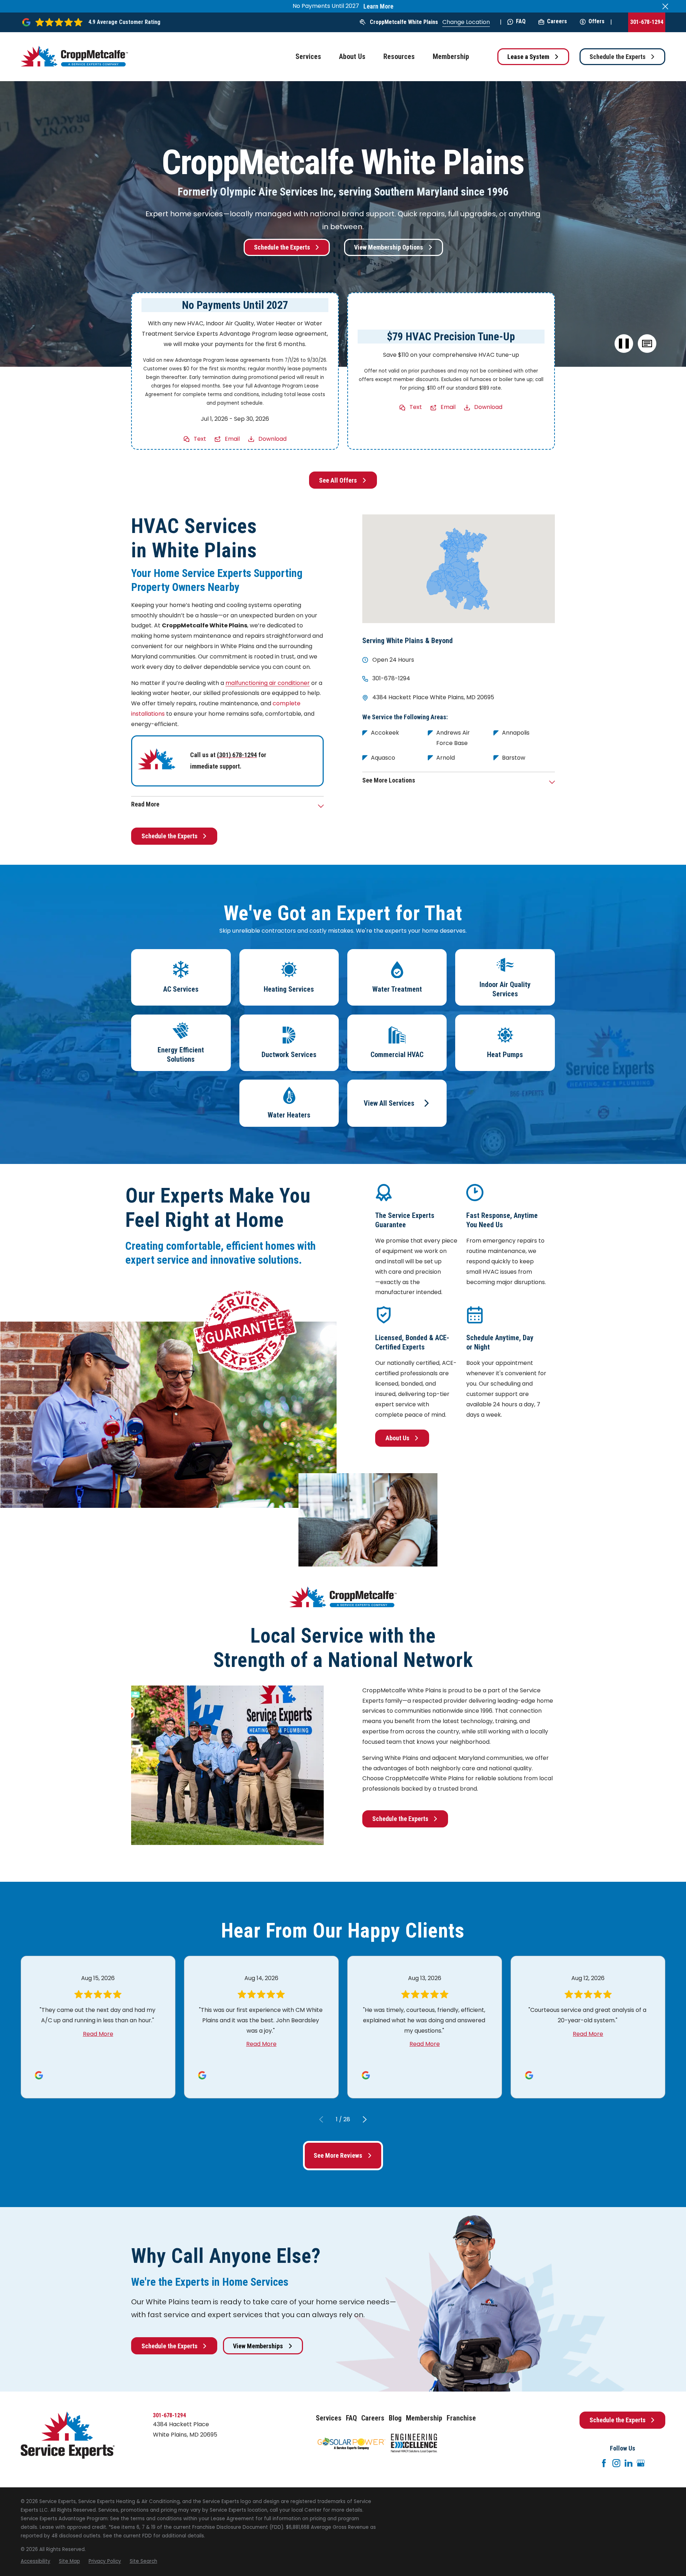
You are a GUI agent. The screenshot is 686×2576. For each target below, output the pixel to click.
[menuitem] (36, 2561)
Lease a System (528, 57)
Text (200, 439)
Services (329, 2418)
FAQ (521, 21)
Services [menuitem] (308, 56)
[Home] (74, 56)
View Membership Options (389, 247)
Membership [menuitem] (451, 56)
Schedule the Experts (618, 57)
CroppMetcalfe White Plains (404, 22)
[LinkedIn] (628, 2463)
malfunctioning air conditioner (268, 683)
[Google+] (641, 2463)
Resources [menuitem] (399, 56)
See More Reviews (338, 2155)
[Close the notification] (665, 6)
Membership (424, 2418)
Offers (596, 21)
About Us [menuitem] (352, 56)
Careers (557, 21)
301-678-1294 (647, 22)
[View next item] (365, 2119)
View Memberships (258, 2346)
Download (272, 439)
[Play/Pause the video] (624, 344)
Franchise (461, 2418)
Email (232, 439)
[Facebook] (604, 2463)
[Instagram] (616, 2463)
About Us (397, 1438)
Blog (395, 2418)
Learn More (378, 6)
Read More (98, 2034)
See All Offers (338, 480)
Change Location (466, 22)
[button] (647, 344)
